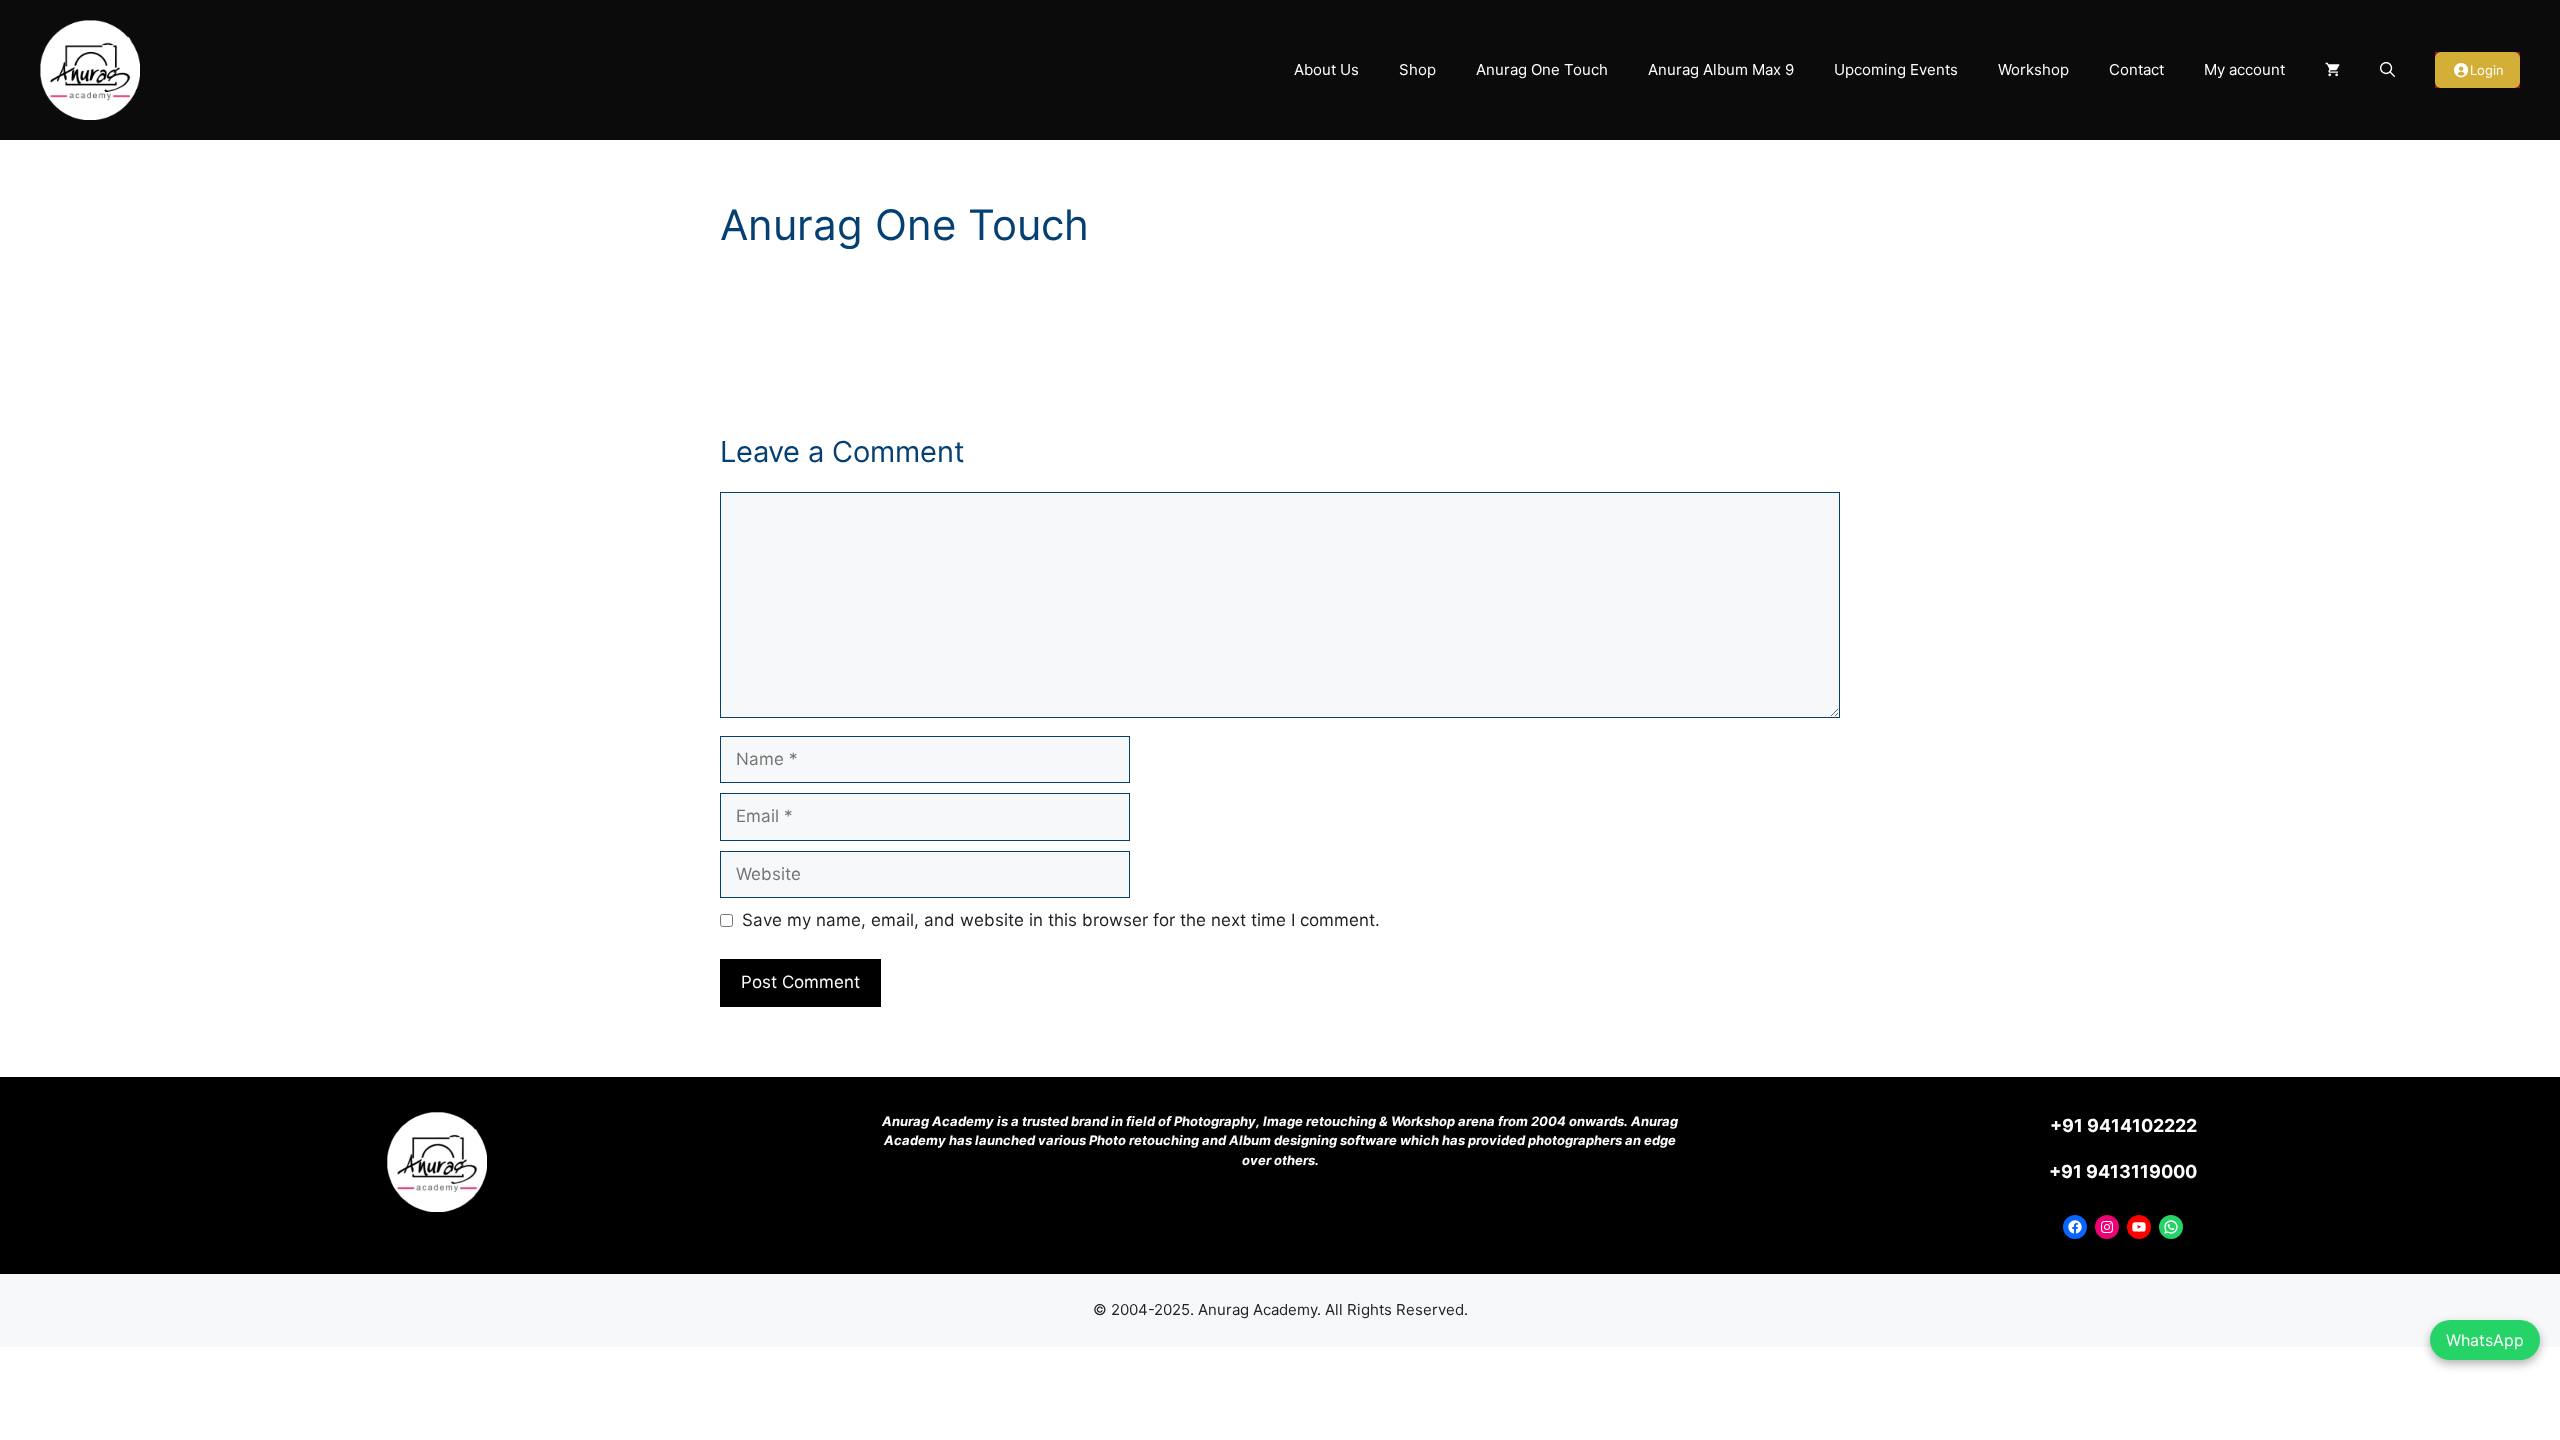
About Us (1326, 69)
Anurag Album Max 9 (1721, 69)
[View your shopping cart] (2332, 70)
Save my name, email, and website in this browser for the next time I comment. (1061, 920)
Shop (1417, 69)
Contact (2136, 69)
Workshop (2033, 69)
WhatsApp (2485, 1340)
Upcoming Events (1896, 69)
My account (2244, 69)
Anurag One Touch (1542, 69)
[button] (2387, 70)
